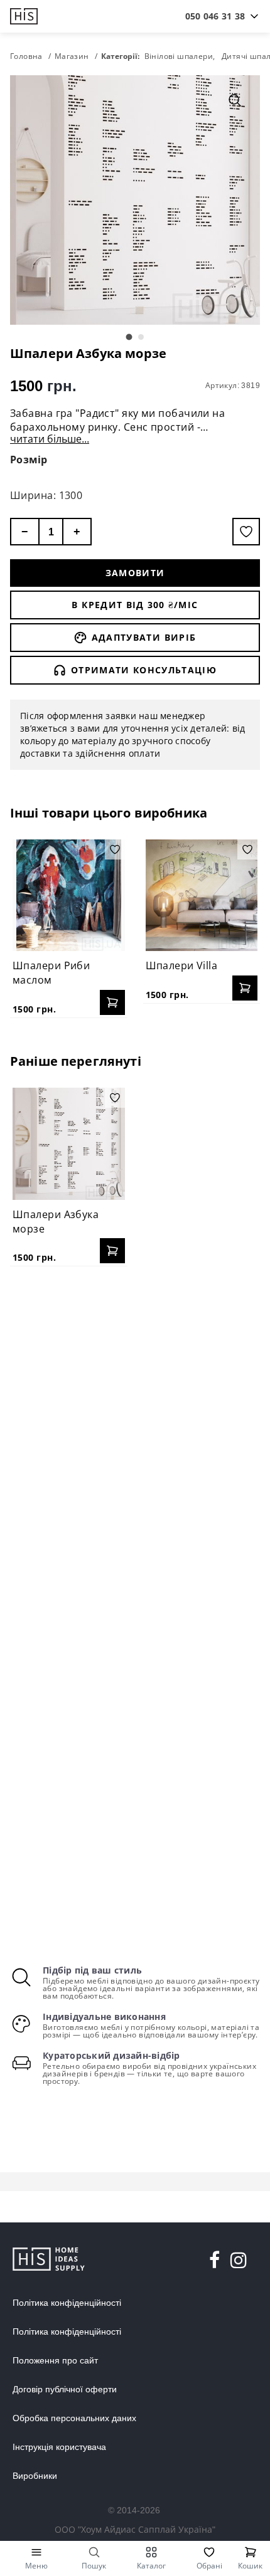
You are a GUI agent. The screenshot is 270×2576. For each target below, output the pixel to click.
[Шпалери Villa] (202, 896)
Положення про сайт (55, 2360)
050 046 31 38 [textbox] (215, 16)
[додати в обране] (246, 532)
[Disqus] (135, 1438)
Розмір (29, 460)
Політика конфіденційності (67, 2303)
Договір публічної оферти (65, 2389)
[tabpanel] (135, 200)
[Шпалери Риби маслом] (69, 896)
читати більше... (50, 439)
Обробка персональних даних (74, 2418)
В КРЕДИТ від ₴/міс (135, 605)
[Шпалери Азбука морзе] (69, 1144)
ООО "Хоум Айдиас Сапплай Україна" (135, 2529)
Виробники (35, 2476)
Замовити (135, 573)
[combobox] (215, 16)
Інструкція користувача (59, 2447)
